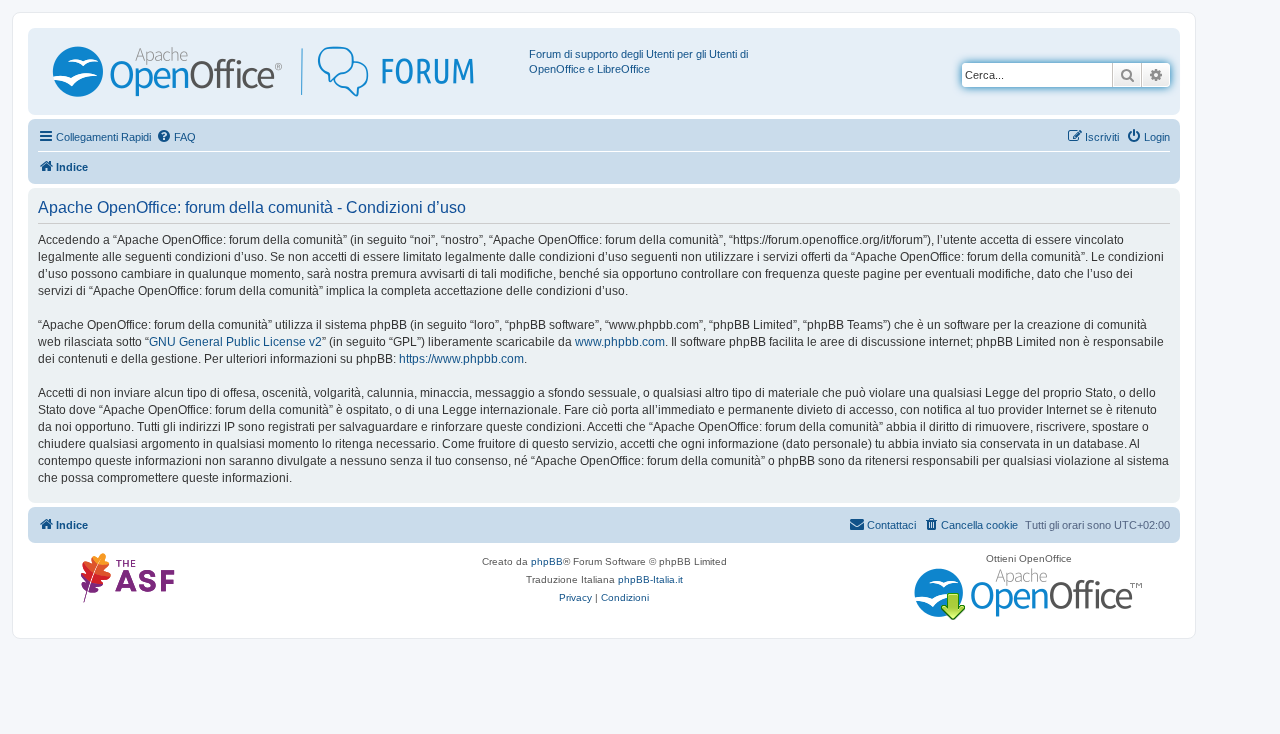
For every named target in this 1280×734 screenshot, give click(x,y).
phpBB (547, 561)
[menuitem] (176, 137)
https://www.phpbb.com (461, 359)
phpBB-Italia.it (650, 579)
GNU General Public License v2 (235, 342)
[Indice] (281, 71)
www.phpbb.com (620, 342)
